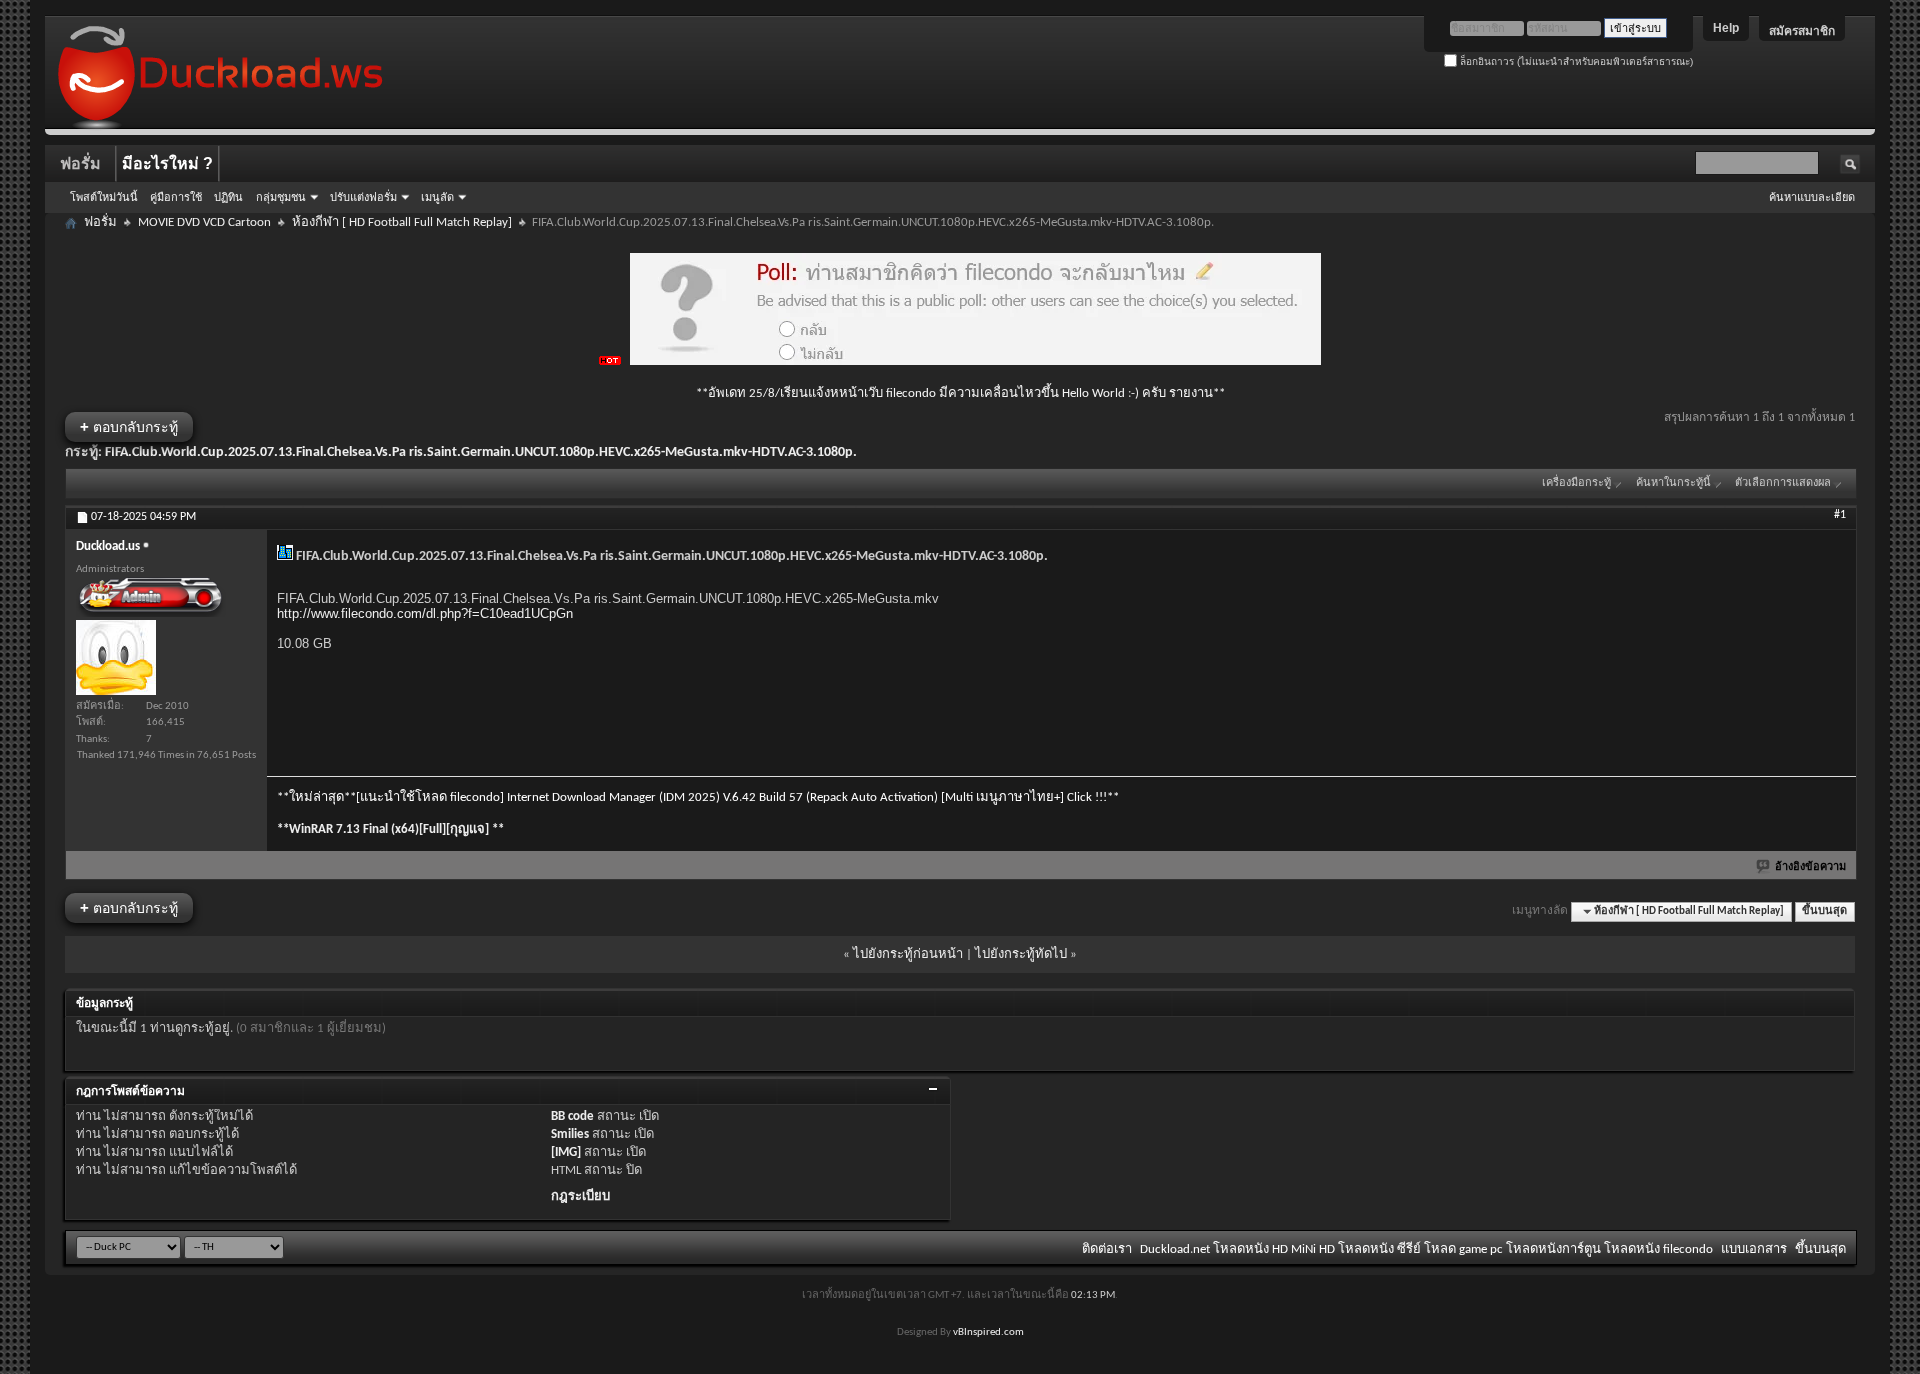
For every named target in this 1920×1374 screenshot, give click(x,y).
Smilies (570, 1134)
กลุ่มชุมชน (281, 197)
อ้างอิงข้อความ (1810, 867)
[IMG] (566, 1152)
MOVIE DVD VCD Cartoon (204, 222)
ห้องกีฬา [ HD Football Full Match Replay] (402, 222)
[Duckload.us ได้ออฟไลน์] (116, 657)
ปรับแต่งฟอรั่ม (363, 197)
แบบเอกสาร (1754, 1249)
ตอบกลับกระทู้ (129, 426)
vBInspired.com (988, 1332)
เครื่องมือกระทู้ (1576, 483)
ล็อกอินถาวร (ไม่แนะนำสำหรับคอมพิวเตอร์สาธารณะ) (1575, 61)
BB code (572, 1116)
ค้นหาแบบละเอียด (1812, 197)
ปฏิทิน (228, 197)
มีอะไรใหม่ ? (167, 163)
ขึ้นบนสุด (1824, 911)
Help (1726, 28)
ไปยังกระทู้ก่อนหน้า (908, 954)
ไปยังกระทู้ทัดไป (1021, 954)
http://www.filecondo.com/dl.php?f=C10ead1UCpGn (425, 613)
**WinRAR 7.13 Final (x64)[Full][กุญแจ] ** (390, 829)
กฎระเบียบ (580, 1196)
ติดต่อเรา (1107, 1249)
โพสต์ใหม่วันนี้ (104, 197)
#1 (1840, 515)
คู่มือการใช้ (176, 197)
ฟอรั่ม (80, 163)
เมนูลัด (437, 197)
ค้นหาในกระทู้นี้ (1673, 483)
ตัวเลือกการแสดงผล (1783, 483)
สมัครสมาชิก (1802, 31)
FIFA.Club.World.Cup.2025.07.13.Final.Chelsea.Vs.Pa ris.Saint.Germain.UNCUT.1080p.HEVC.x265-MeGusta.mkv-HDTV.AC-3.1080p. (481, 452)
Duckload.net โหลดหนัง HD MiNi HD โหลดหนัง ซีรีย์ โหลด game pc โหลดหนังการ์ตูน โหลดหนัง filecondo (1426, 1249)
